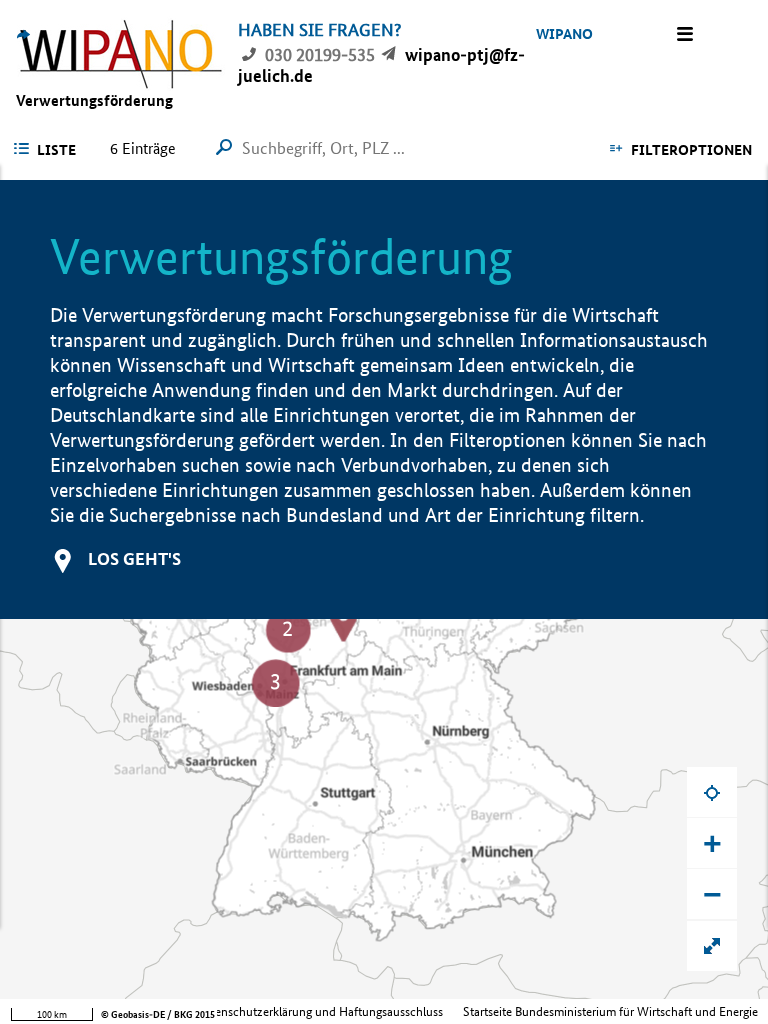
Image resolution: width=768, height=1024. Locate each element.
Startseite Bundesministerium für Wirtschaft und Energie (610, 1011)
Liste (56, 150)
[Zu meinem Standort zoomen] (712, 792)
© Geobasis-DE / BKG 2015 (158, 1014)
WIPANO (564, 34)
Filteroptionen (691, 150)
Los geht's (134, 558)
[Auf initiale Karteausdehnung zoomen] (712, 946)
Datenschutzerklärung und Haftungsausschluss (319, 1011)
